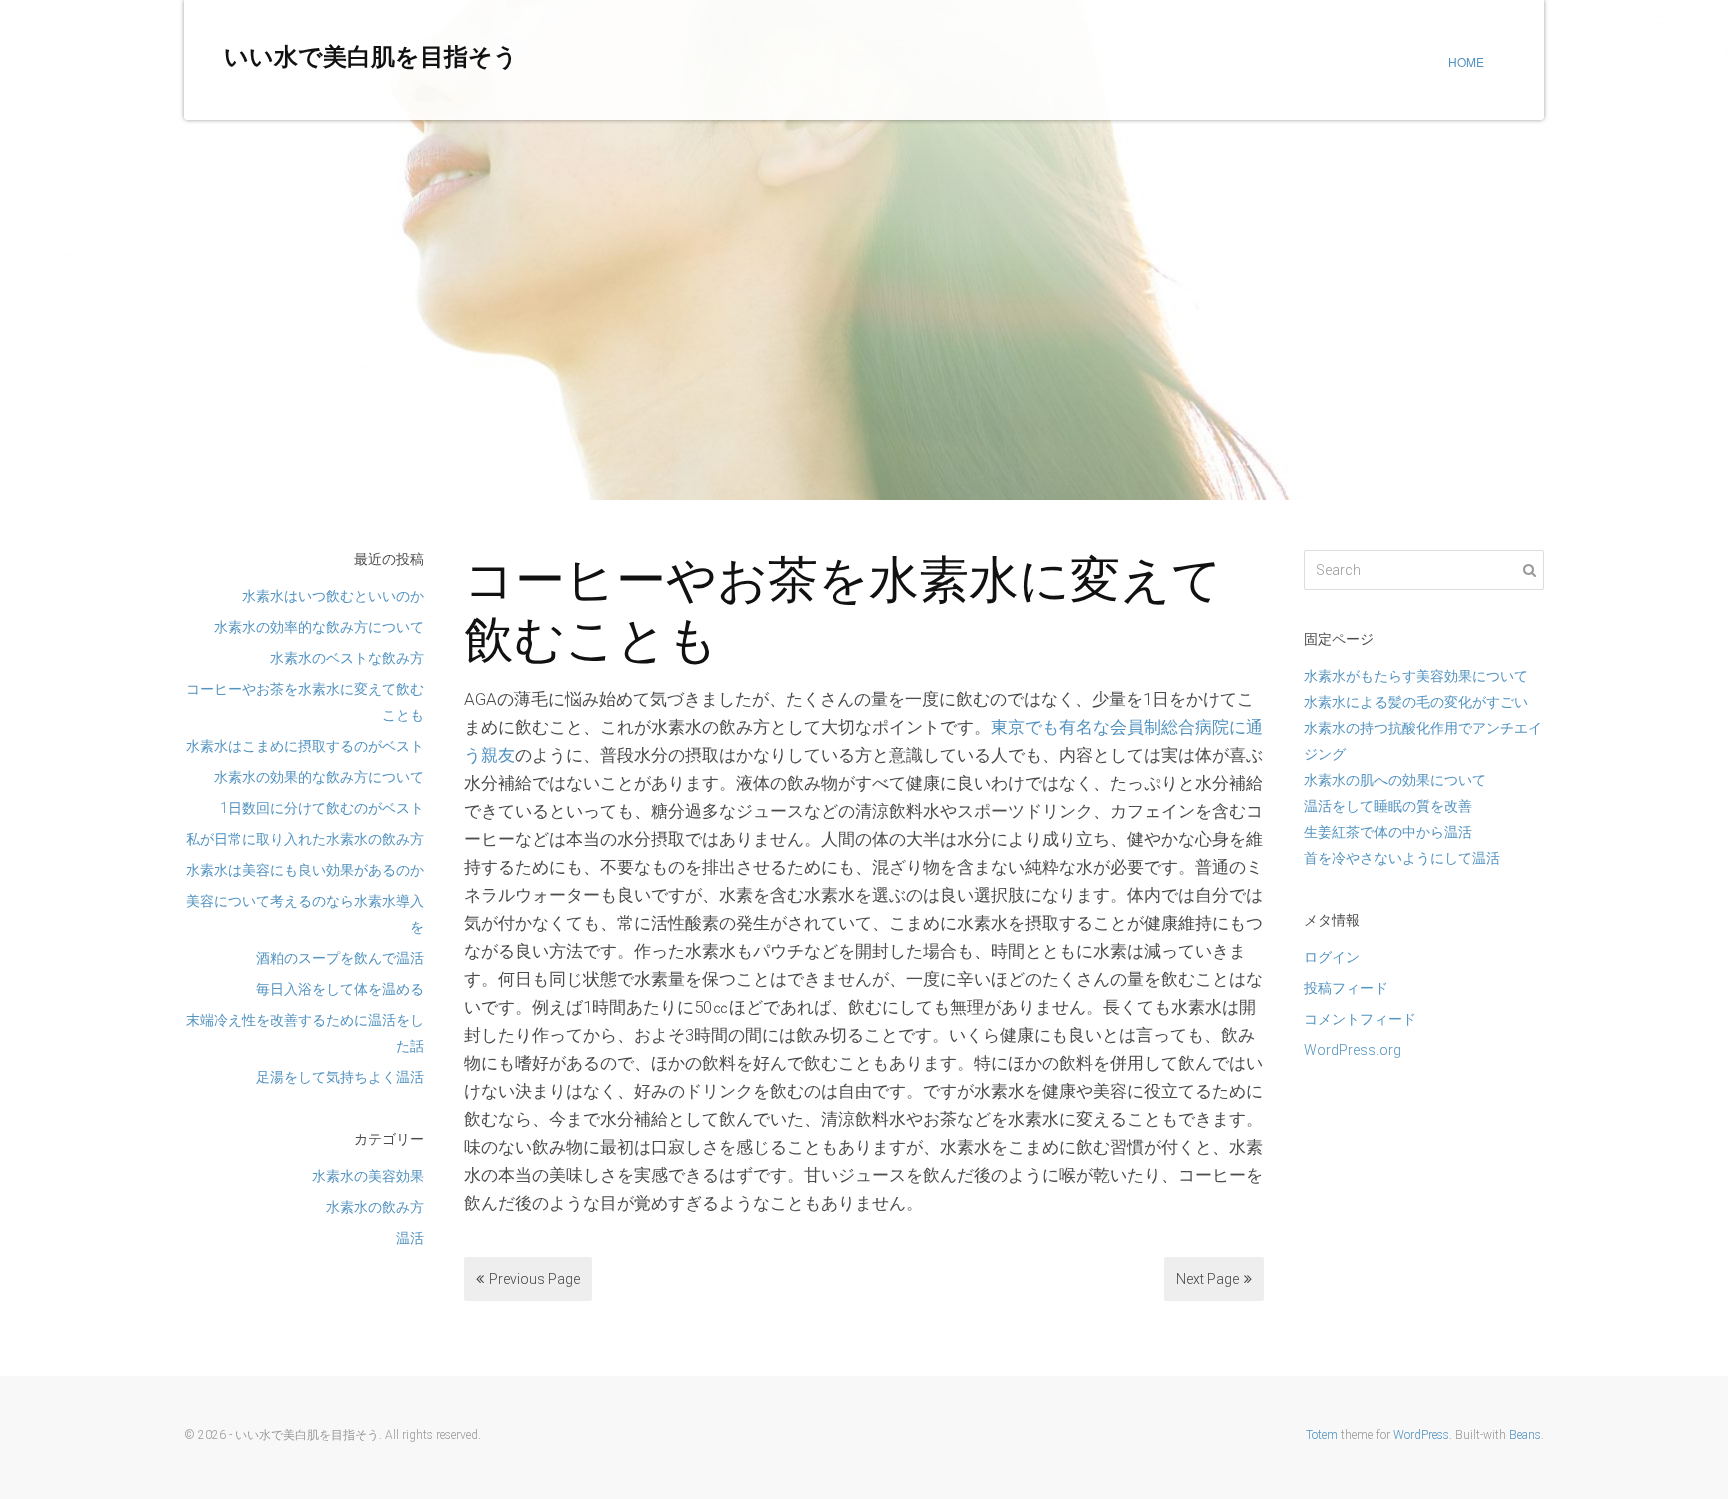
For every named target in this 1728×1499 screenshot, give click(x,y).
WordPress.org (1352, 1050)
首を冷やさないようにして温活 (1402, 858)
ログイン (1332, 957)
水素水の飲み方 (375, 1207)
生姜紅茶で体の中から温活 (1388, 832)
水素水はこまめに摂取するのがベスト (305, 746)
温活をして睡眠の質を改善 (1388, 806)
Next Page (1207, 1279)
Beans (1525, 1435)
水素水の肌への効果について (1395, 780)
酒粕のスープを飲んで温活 (340, 958)
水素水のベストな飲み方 (347, 658)
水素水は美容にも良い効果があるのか (305, 870)
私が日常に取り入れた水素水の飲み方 (305, 839)
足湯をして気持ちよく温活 (340, 1077)
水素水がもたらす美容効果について (1416, 676)
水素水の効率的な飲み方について (319, 627)
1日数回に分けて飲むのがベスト (322, 808)
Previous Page (534, 1279)
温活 (410, 1238)
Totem (1322, 1435)
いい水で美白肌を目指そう (371, 57)
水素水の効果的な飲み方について (319, 777)
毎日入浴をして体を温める (340, 989)
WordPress (1421, 1435)
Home (1466, 61)
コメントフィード (1360, 1019)
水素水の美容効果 (368, 1176)
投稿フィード (1346, 988)
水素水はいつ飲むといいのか (333, 596)
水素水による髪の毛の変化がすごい (1416, 702)
